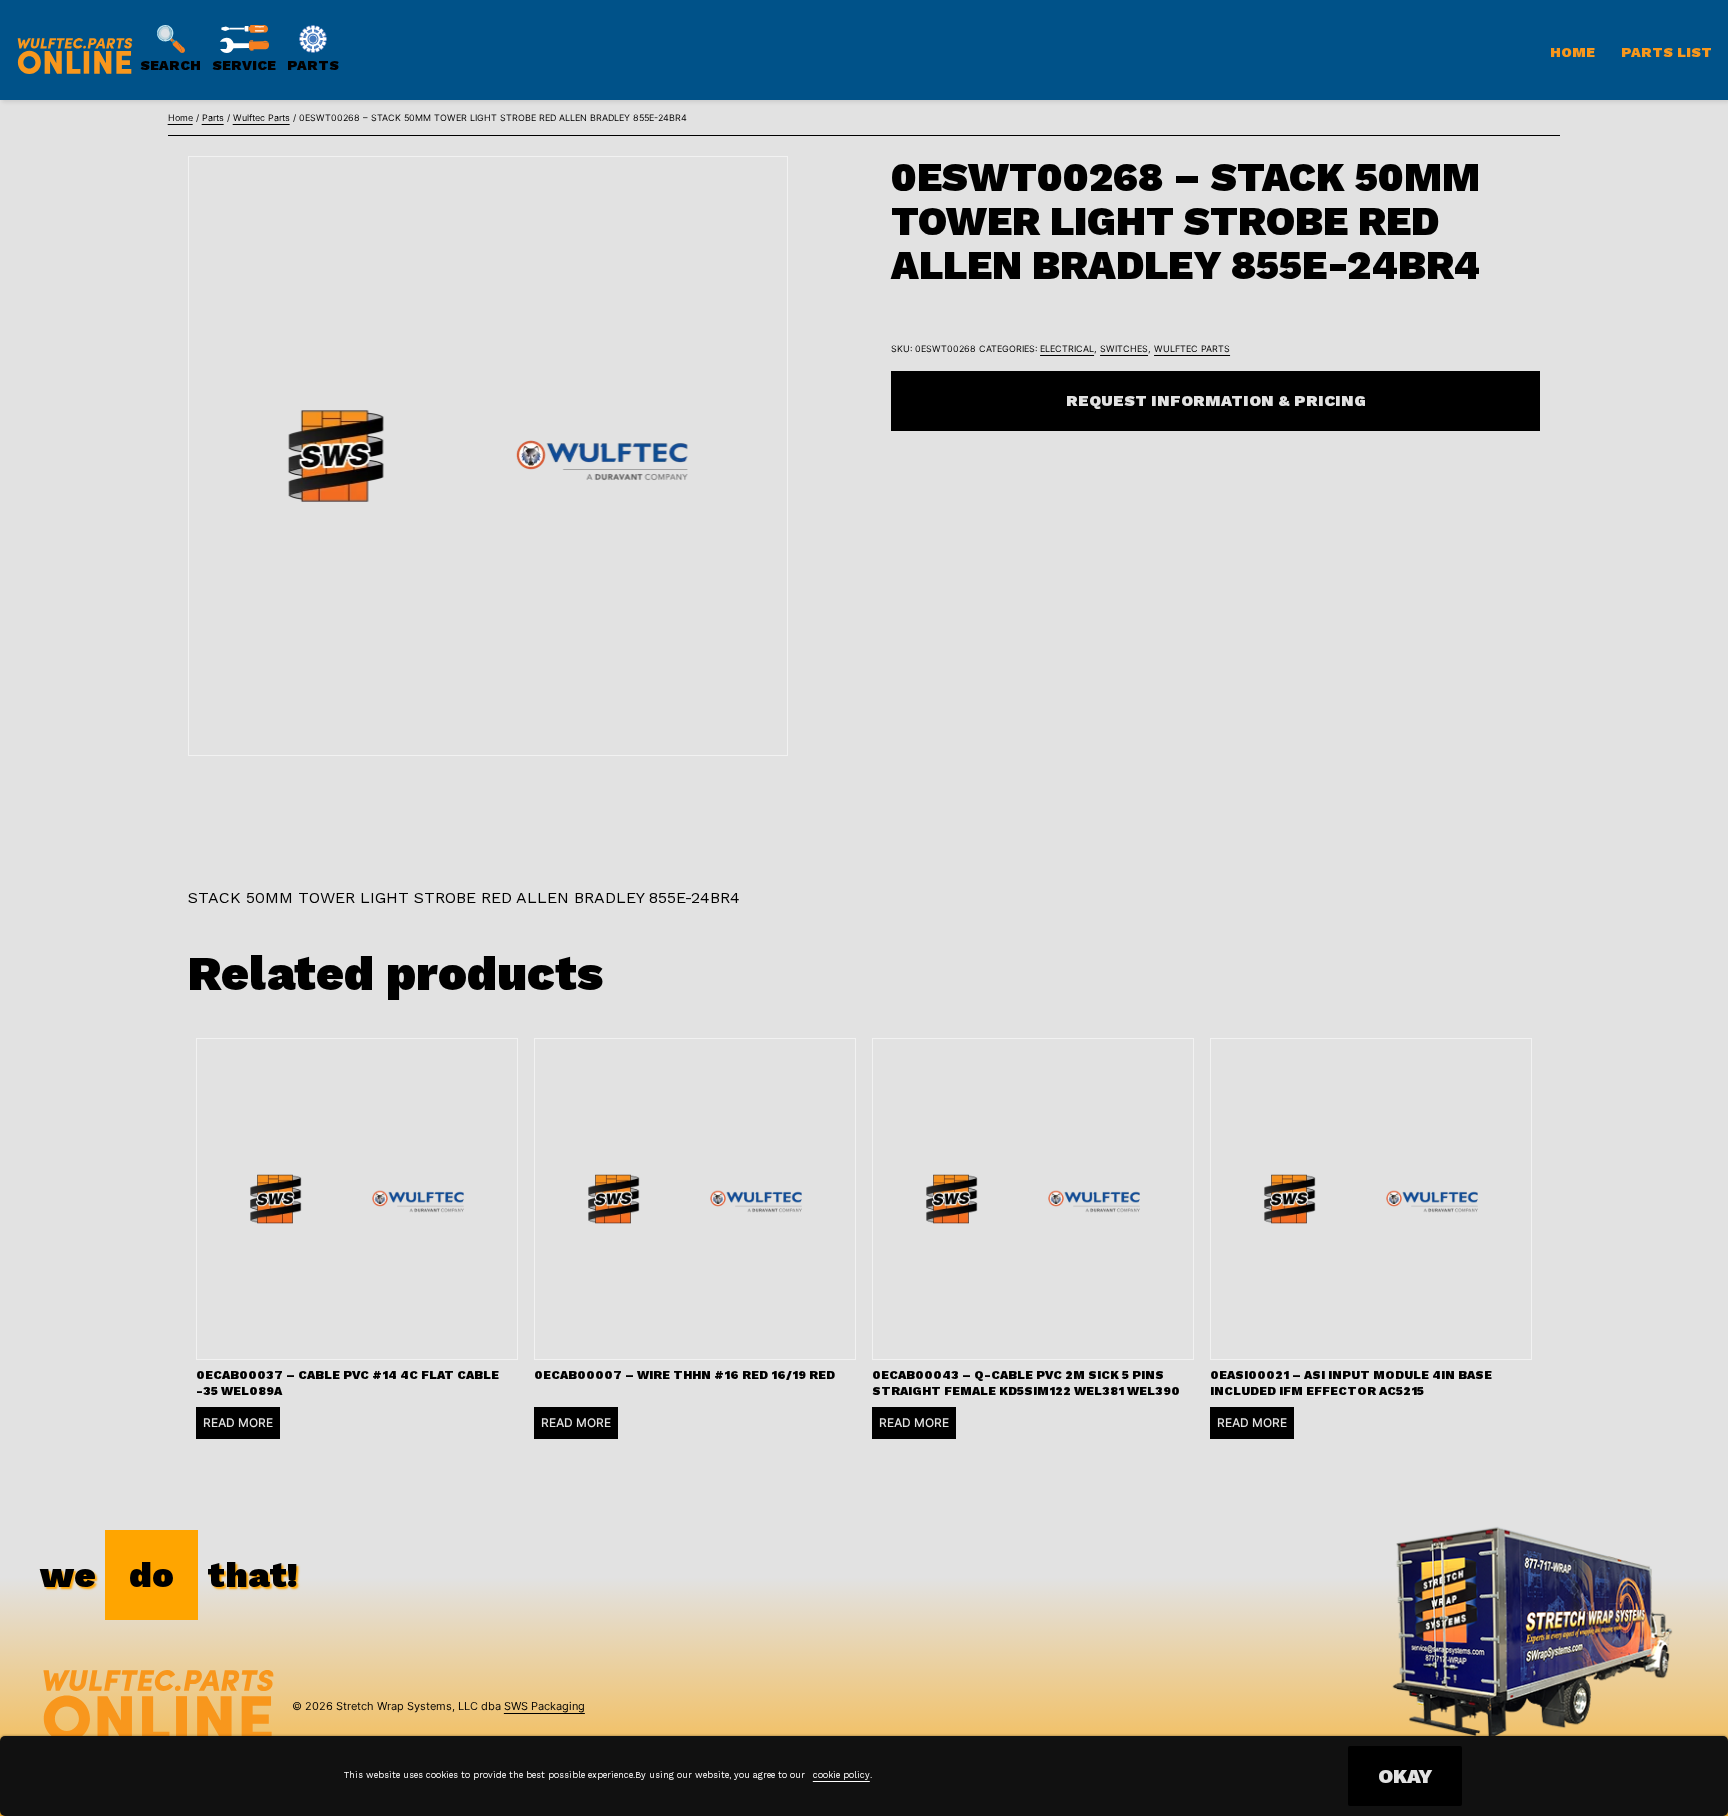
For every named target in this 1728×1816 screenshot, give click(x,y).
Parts (213, 117)
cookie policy (841, 1775)
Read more (238, 1422)
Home (1572, 52)
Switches (1124, 348)
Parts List (1666, 52)
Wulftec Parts (261, 117)
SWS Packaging (544, 1706)
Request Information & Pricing (1216, 400)
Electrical (1067, 348)
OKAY (1405, 1776)
